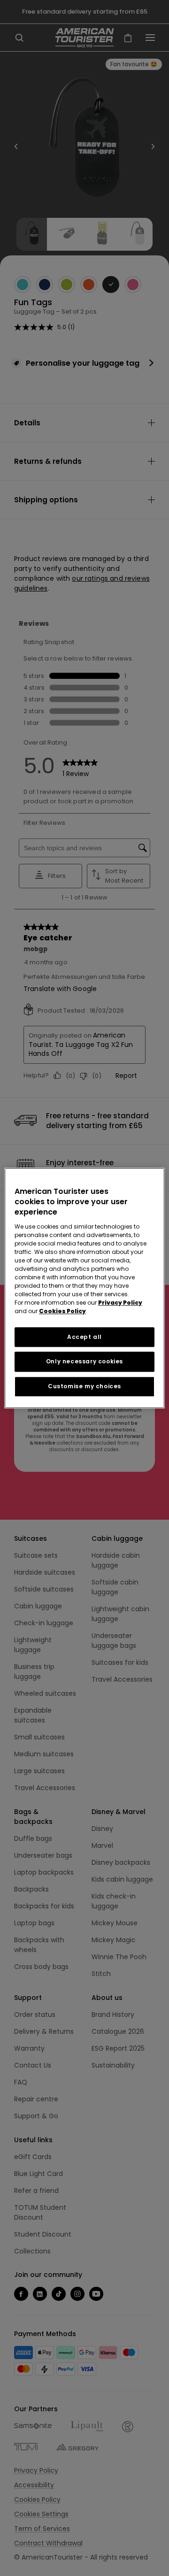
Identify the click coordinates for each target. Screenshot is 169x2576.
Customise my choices (84, 1386)
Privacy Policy (120, 1303)
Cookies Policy (62, 1311)
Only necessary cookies (84, 1362)
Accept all (84, 1337)
